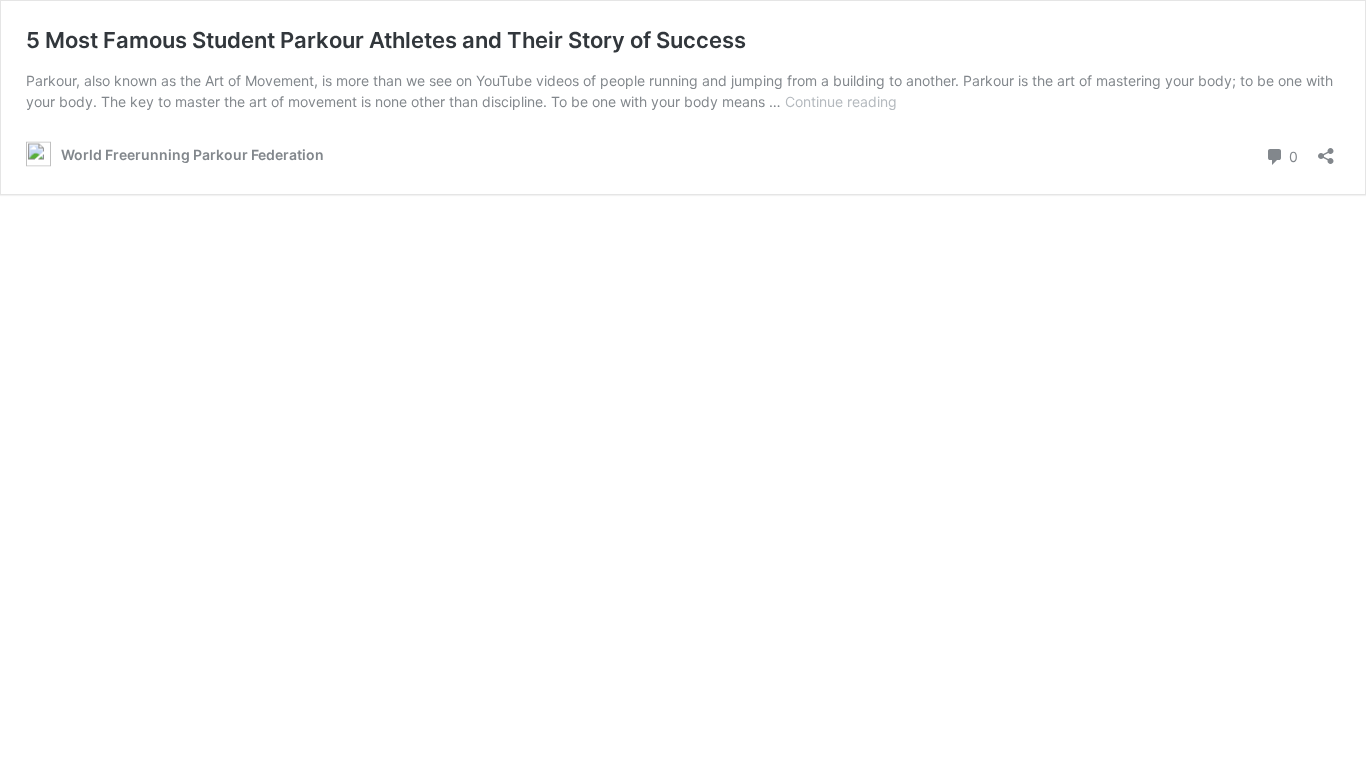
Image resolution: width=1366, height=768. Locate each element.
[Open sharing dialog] (1326, 149)
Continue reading (841, 101)
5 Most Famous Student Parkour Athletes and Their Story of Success (386, 40)
